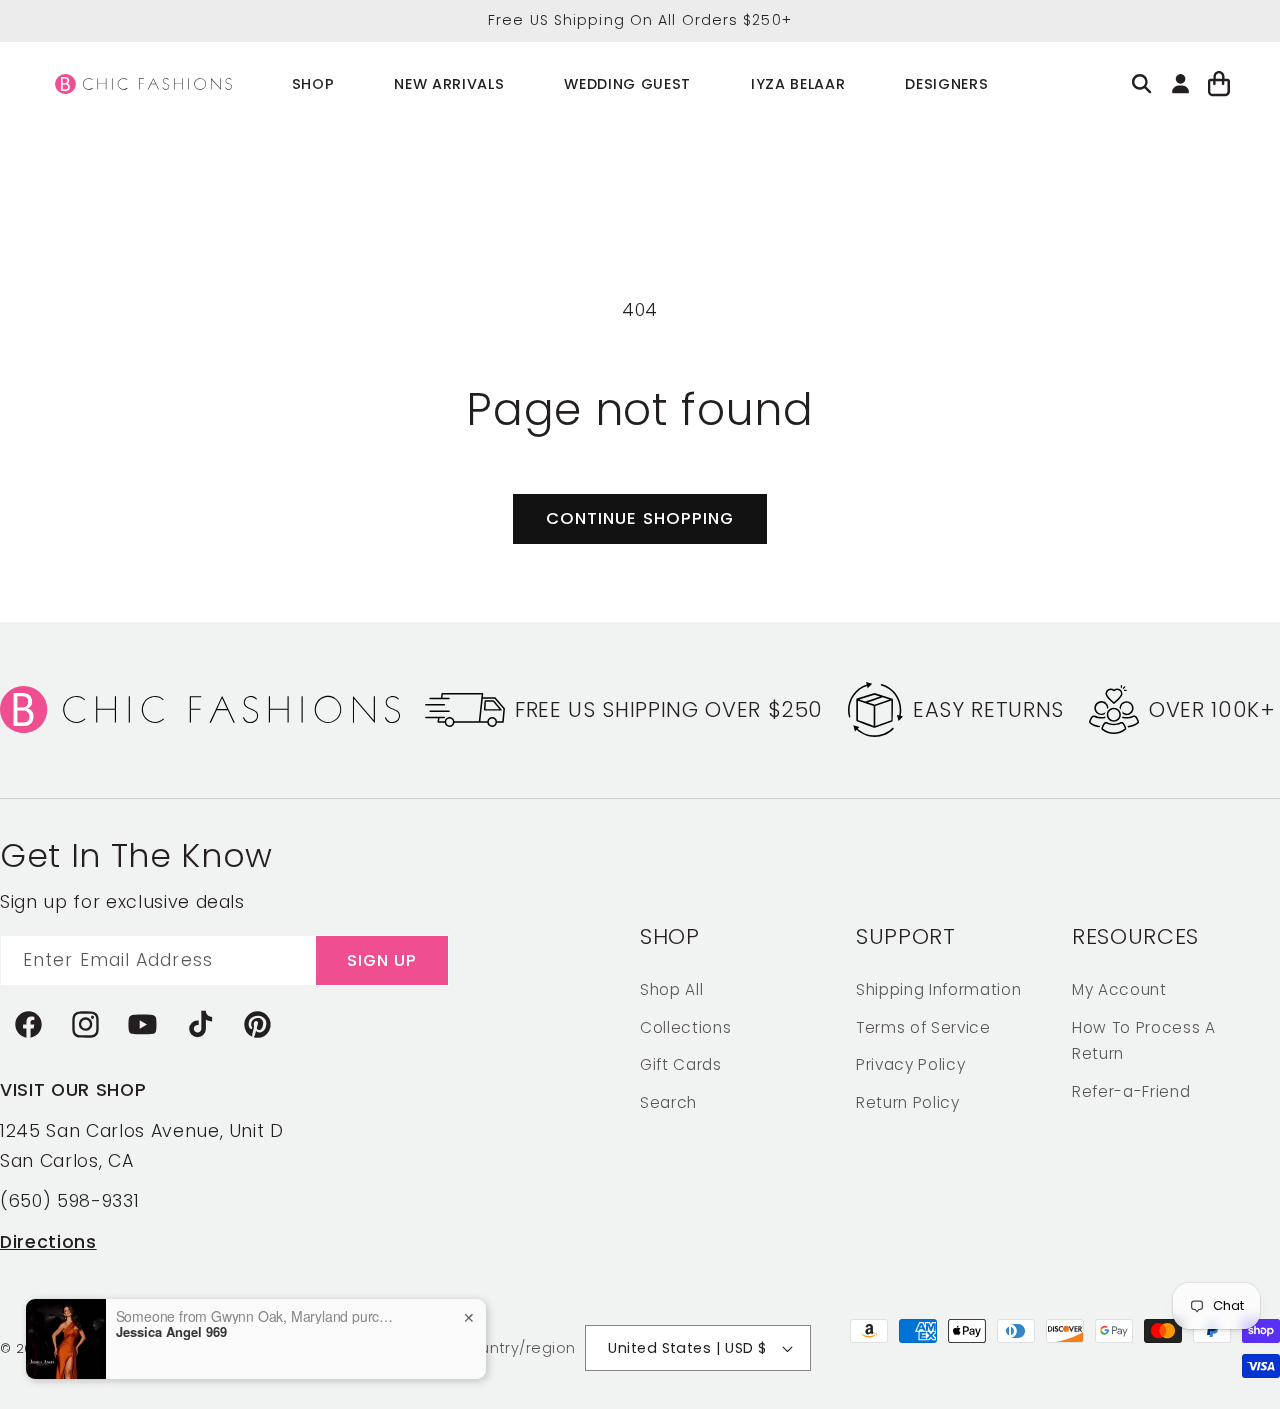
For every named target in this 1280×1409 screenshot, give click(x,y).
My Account (1119, 988)
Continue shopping (640, 518)
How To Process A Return (1144, 1040)
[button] (313, 84)
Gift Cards (681, 1063)
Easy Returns (988, 709)
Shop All (671, 988)
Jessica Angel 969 (171, 1332)
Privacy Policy (910, 1063)
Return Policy (908, 1101)
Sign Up (382, 959)
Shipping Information (938, 988)
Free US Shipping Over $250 (669, 709)
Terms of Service (923, 1026)
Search (668, 1101)
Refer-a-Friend (1131, 1090)
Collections (685, 1026)
